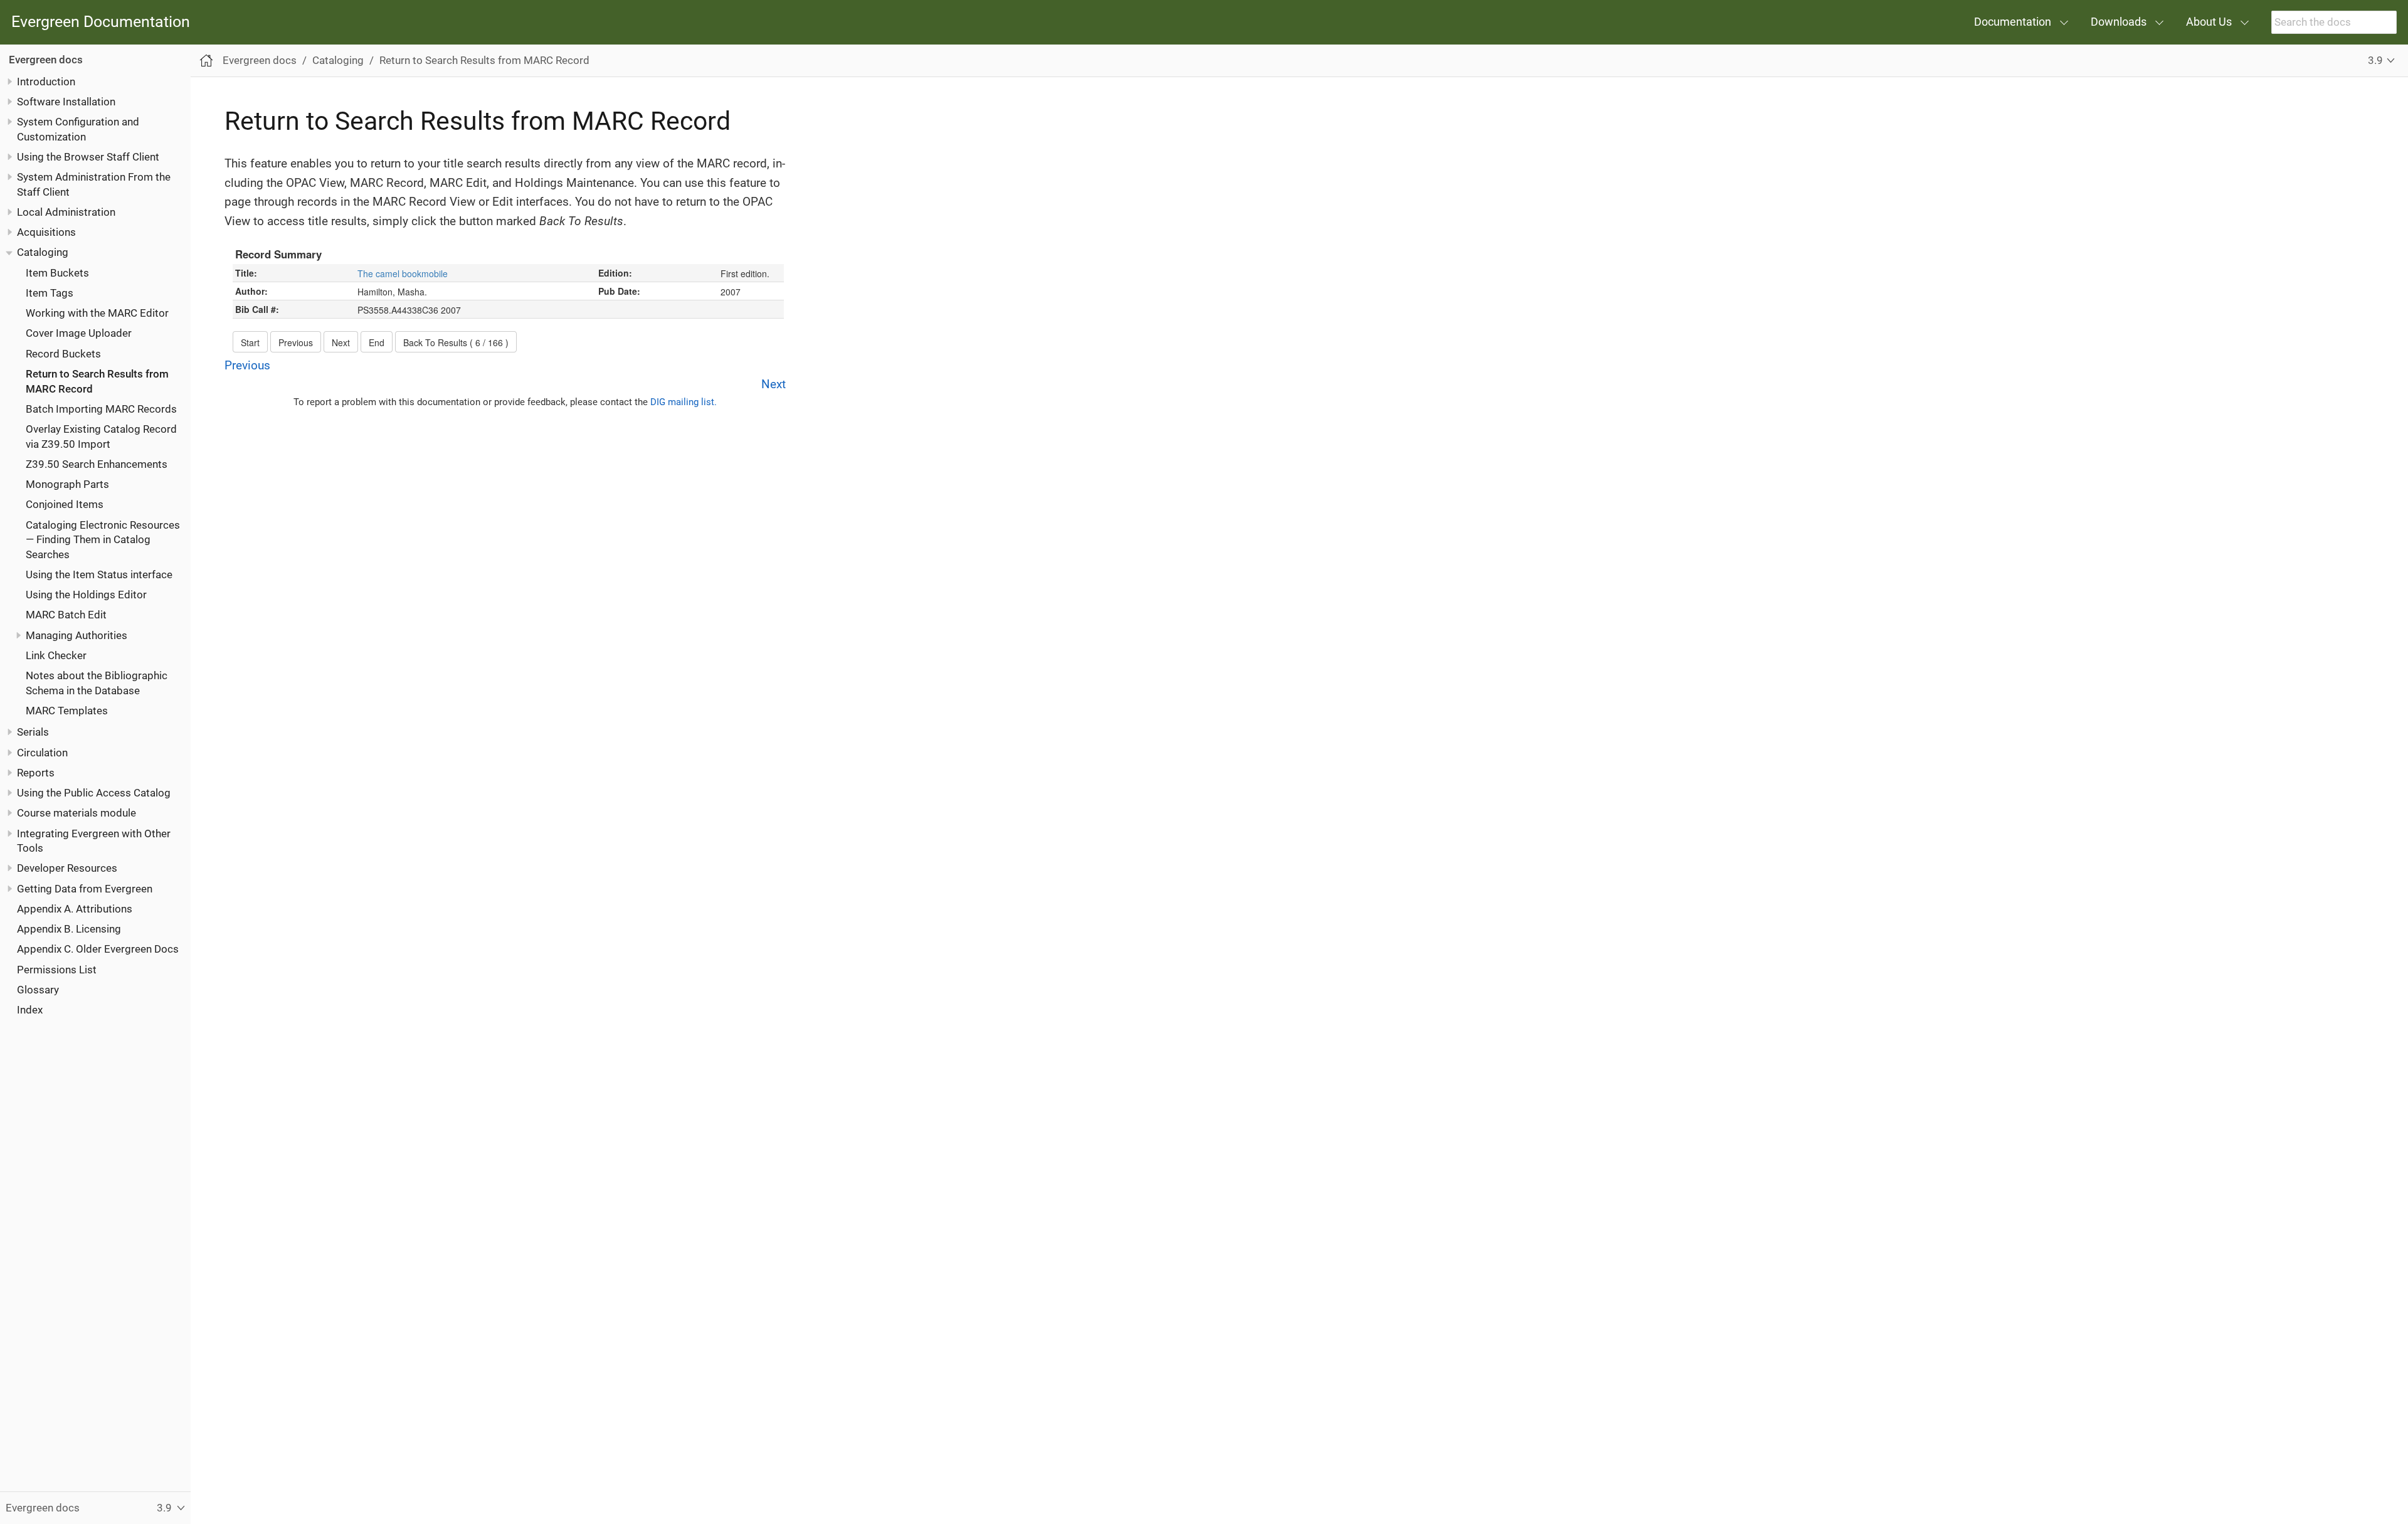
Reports (36, 773)
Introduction (46, 82)
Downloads (2119, 22)
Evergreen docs (46, 60)
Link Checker (56, 655)
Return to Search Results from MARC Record (484, 60)
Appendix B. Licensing (69, 929)
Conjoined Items (65, 504)
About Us (2209, 22)
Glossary (38, 990)
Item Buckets (57, 273)
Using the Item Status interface (99, 574)
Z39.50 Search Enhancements (97, 464)
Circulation (42, 753)
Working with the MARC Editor (97, 313)
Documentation (2013, 22)
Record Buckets (63, 354)
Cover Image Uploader (79, 333)
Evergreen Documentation (101, 22)
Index (30, 1010)
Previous (247, 365)
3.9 (2375, 60)
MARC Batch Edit (66, 615)
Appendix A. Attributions (75, 909)
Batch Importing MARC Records (101, 409)
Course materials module (77, 813)
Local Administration (66, 212)
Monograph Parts (67, 484)
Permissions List (57, 970)
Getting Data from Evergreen (85, 889)
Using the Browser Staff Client (88, 157)
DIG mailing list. (684, 402)
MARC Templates (67, 711)
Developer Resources (67, 868)
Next (774, 384)
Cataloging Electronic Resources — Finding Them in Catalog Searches (103, 540)
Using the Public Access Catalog (94, 793)
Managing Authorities (77, 635)
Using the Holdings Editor (86, 595)
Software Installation (66, 102)
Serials (33, 732)
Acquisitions (46, 232)
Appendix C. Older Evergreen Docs (98, 949)
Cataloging (43, 252)
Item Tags (50, 293)
